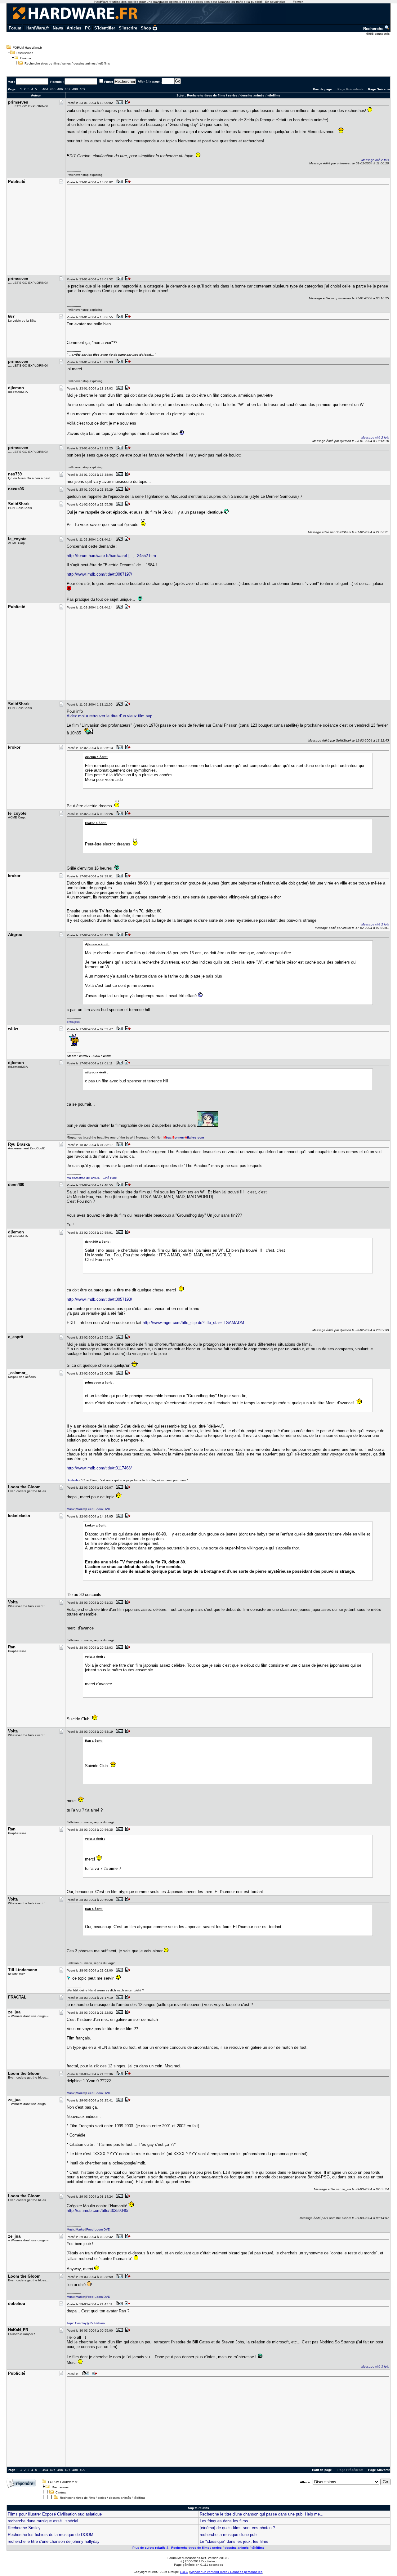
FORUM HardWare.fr (27, 48)
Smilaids (73, 1480)
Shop (146, 28)
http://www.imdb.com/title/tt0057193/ (99, 1299)
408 (75, 89)
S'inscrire (128, 28)
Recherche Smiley (24, 2528)
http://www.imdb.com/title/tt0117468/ (99, 1468)
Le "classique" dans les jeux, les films (234, 2541)
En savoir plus (275, 2)
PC (88, 28)
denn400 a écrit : (98, 1242)
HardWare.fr (38, 28)
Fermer (298, 2)
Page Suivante (379, 89)
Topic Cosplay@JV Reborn (86, 2323)
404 (45, 89)
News (58, 28)
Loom (99, 1509)
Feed (90, 1509)
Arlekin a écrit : (97, 757)
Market (80, 1509)
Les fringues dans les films (224, 2521)
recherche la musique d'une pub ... (231, 2535)
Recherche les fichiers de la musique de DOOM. (51, 2535)
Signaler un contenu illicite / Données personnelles (226, 2572)
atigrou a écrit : (96, 1072)
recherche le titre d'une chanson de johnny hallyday (54, 2541)
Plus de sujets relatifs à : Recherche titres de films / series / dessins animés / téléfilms (198, 2548)
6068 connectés (378, 34)
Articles (74, 28)
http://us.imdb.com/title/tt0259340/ (98, 2211)
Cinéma (26, 58)
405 (53, 89)
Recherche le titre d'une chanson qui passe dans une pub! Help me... (262, 2514)
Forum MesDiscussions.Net (187, 2558)
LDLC (184, 2572)
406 (60, 89)
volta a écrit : (95, 1657)
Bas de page (322, 89)
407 (68, 89)
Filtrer (109, 82)
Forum (15, 28)
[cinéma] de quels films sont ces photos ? (237, 2528)
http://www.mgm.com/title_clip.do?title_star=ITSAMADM (193, 1323)
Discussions (25, 53)
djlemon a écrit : (97, 944)
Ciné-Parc (110, 1178)
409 (83, 89)
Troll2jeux (74, 1022)
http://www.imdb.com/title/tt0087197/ (99, 574)
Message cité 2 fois (375, 160)
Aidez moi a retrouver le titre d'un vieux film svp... (111, 716)
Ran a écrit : (94, 1741)
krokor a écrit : (96, 823)
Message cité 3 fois (375, 2367)
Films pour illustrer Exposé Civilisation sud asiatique (55, 2514)
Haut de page (322, 2470)
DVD (107, 1509)
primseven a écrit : (99, 1382)
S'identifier (105, 28)
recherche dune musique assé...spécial (43, 2521)
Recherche (374, 29)
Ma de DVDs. (83, 1178)
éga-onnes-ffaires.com (184, 1137)
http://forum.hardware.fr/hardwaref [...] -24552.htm (111, 556)
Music (71, 1509)
